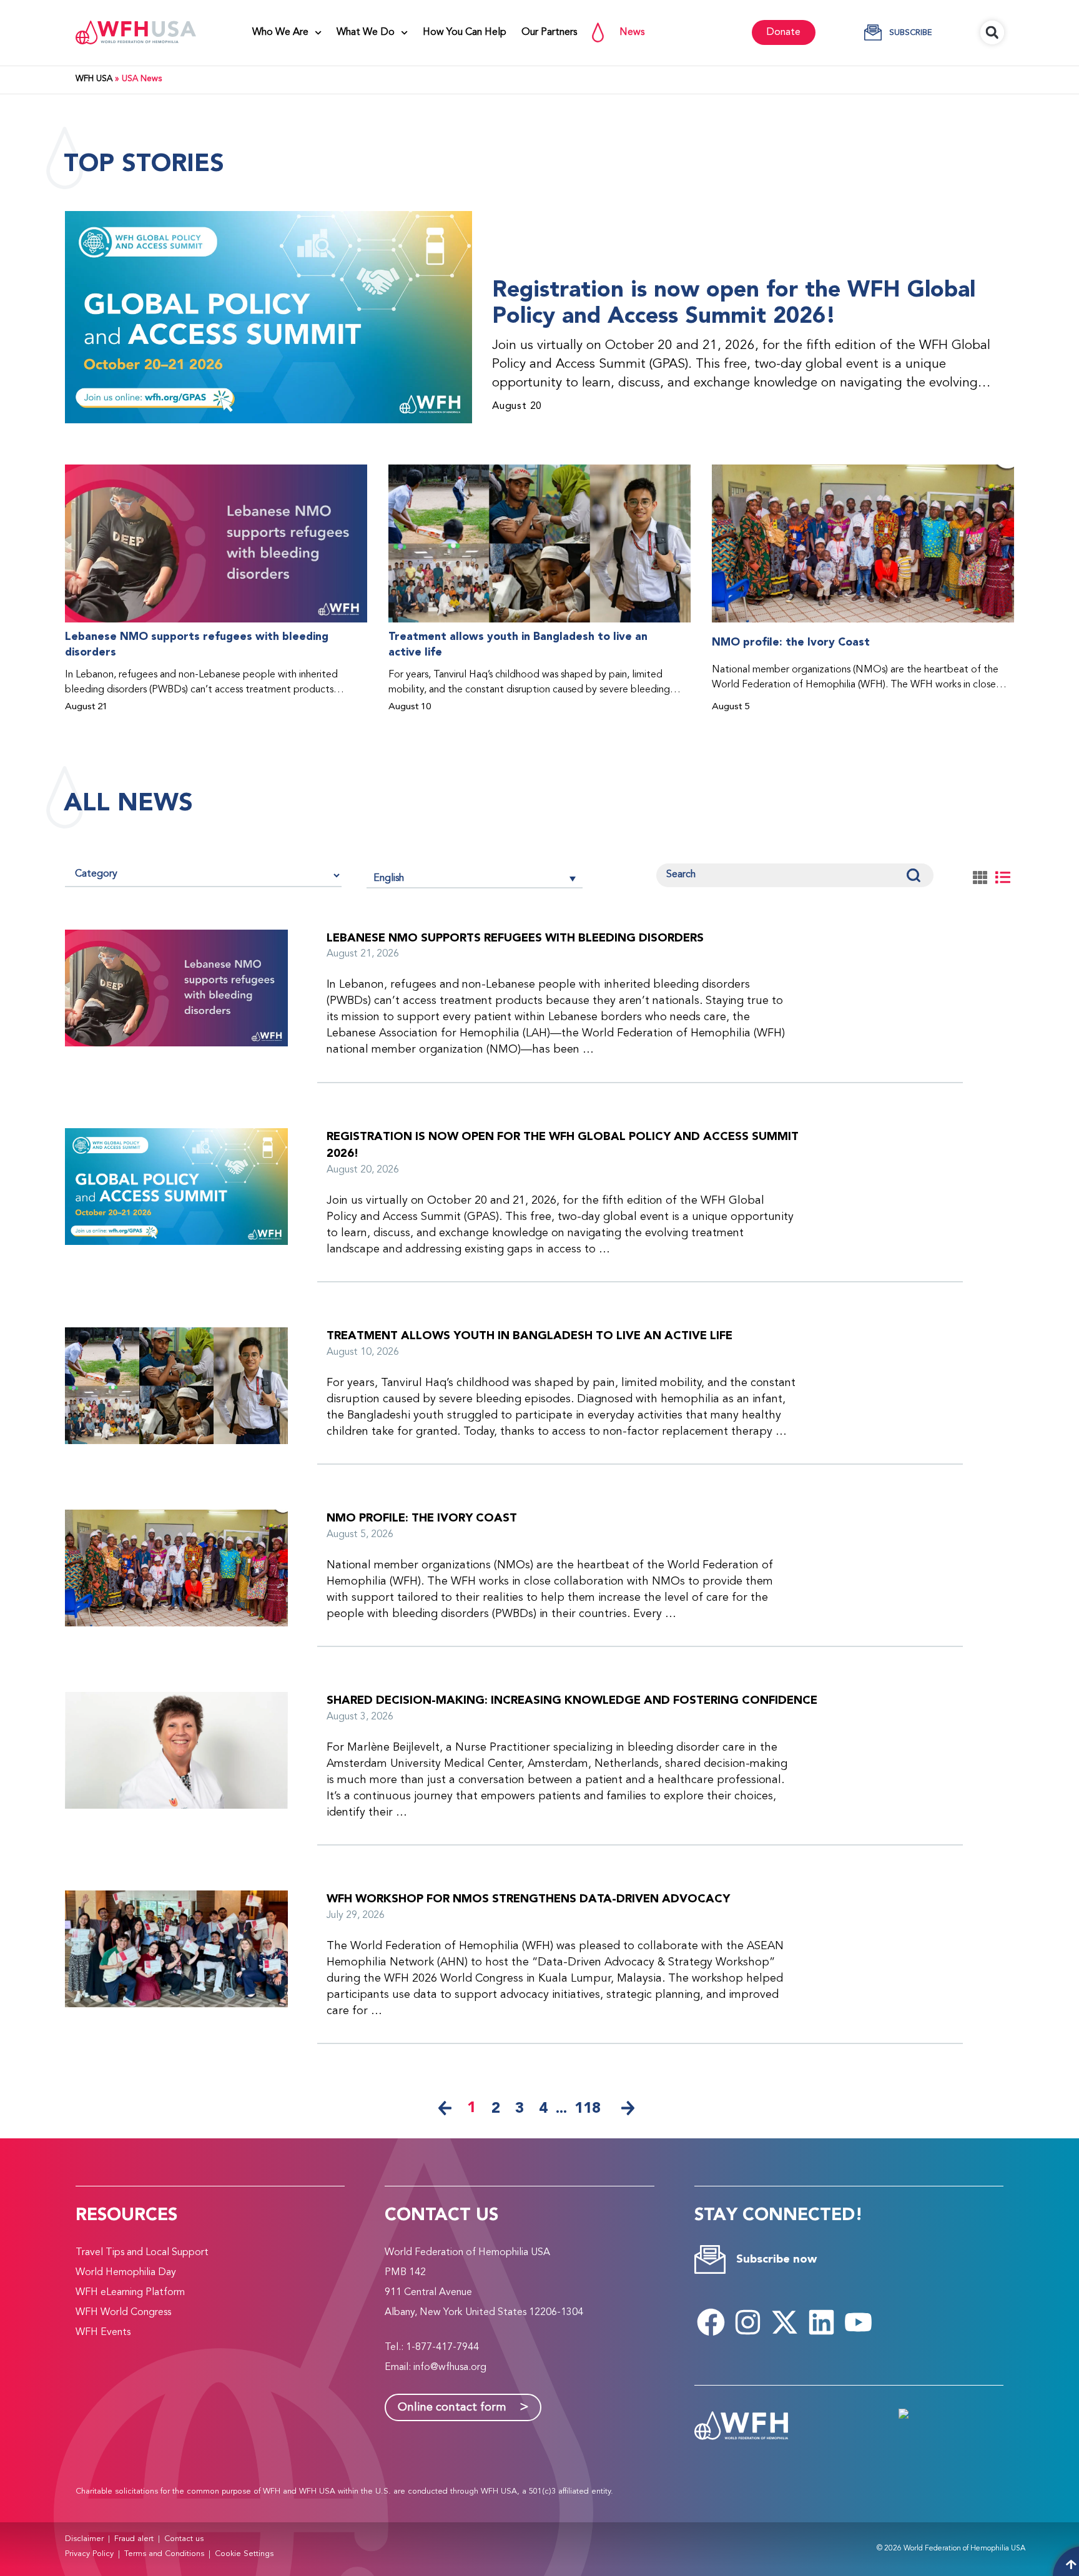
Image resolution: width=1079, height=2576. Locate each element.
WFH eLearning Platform (130, 2293)
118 (588, 2108)
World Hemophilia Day (126, 2273)
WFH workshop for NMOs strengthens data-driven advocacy (528, 1899)
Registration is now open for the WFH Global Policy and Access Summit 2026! (734, 303)
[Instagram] (748, 2322)
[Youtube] (859, 2322)
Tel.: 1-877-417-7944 (432, 2347)
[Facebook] (711, 2322)
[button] (992, 32)
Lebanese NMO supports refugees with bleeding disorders (197, 645)
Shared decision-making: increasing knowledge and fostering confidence (572, 1700)
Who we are (280, 32)
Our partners (549, 32)
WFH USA (94, 79)
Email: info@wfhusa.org (436, 2367)
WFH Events (103, 2333)
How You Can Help (465, 32)
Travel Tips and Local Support (142, 2253)
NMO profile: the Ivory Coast (791, 642)
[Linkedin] (822, 2322)
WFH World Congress (123, 2313)
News (632, 32)
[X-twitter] (785, 2322)
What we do (366, 32)
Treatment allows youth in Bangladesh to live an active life (518, 645)
